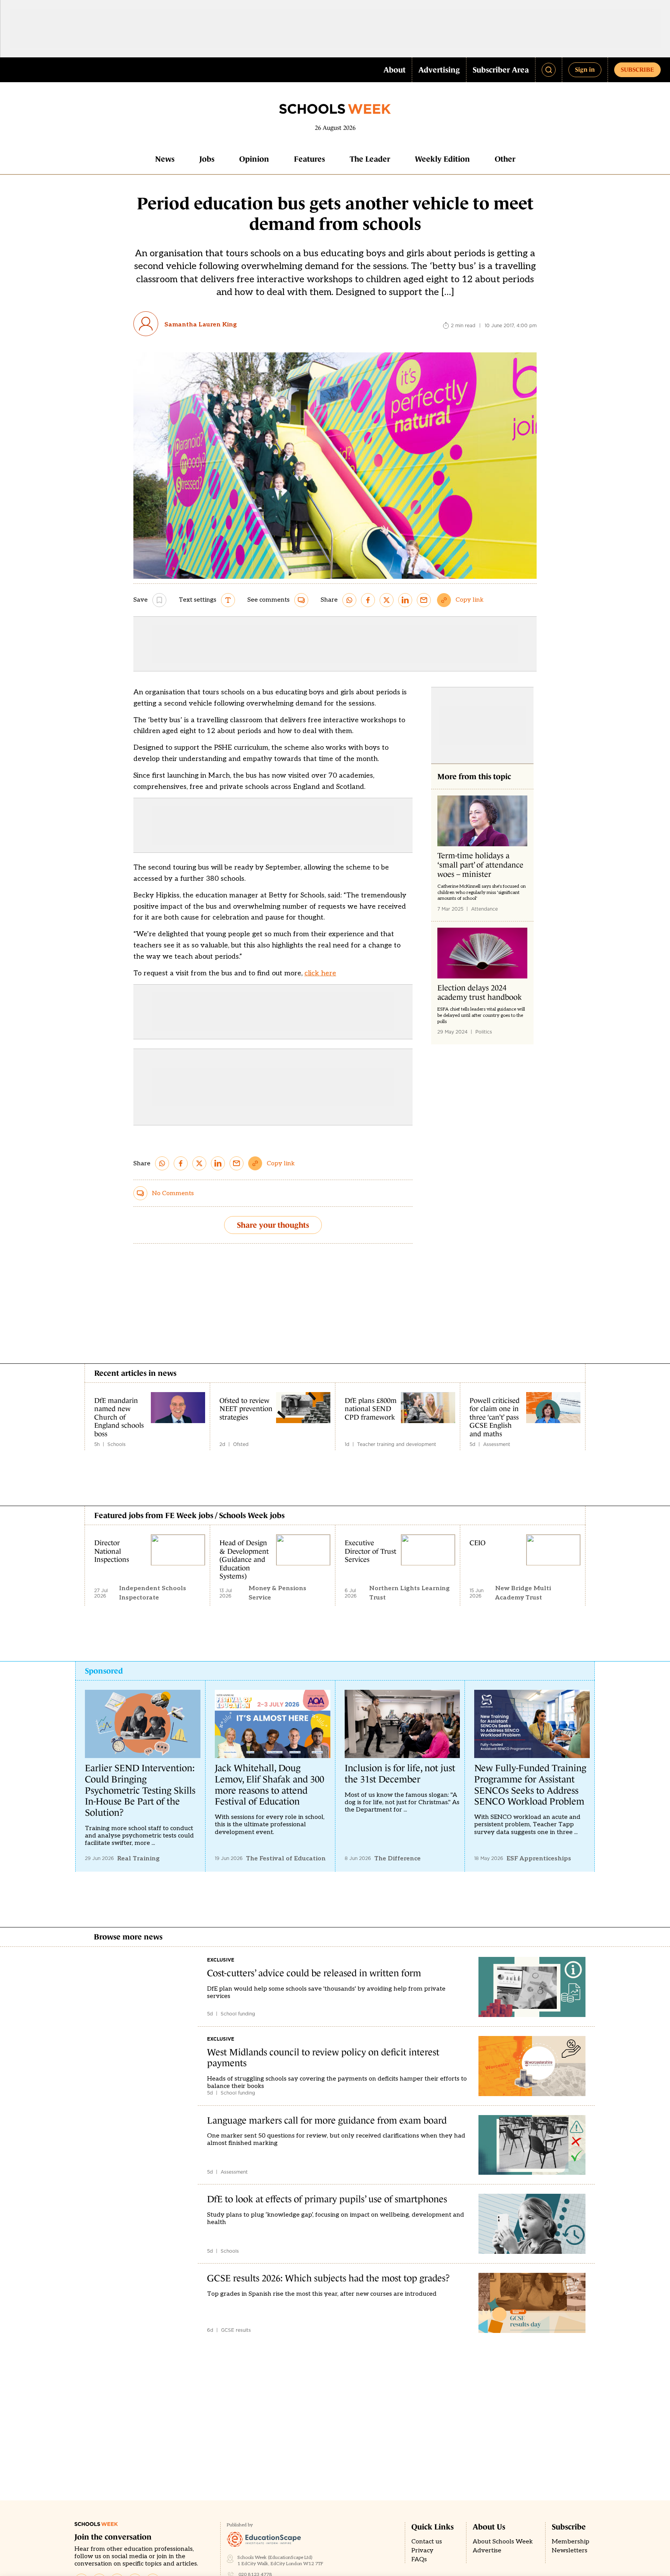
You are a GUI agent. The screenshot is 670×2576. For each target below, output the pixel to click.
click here (320, 973)
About (395, 70)
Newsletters (570, 2551)
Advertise (487, 2551)
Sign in (585, 69)
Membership (571, 2542)
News (165, 159)
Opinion (254, 159)
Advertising (439, 70)
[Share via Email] (424, 600)
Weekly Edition (442, 159)
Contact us (427, 2542)
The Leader (370, 159)
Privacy (422, 2551)
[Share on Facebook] (368, 600)
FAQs (419, 2560)
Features (309, 159)
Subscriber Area (501, 70)
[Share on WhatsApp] (349, 600)
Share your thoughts (273, 1225)
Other (505, 159)
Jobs (207, 159)
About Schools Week (503, 2542)
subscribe (637, 69)
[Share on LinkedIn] (405, 600)
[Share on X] (387, 600)
